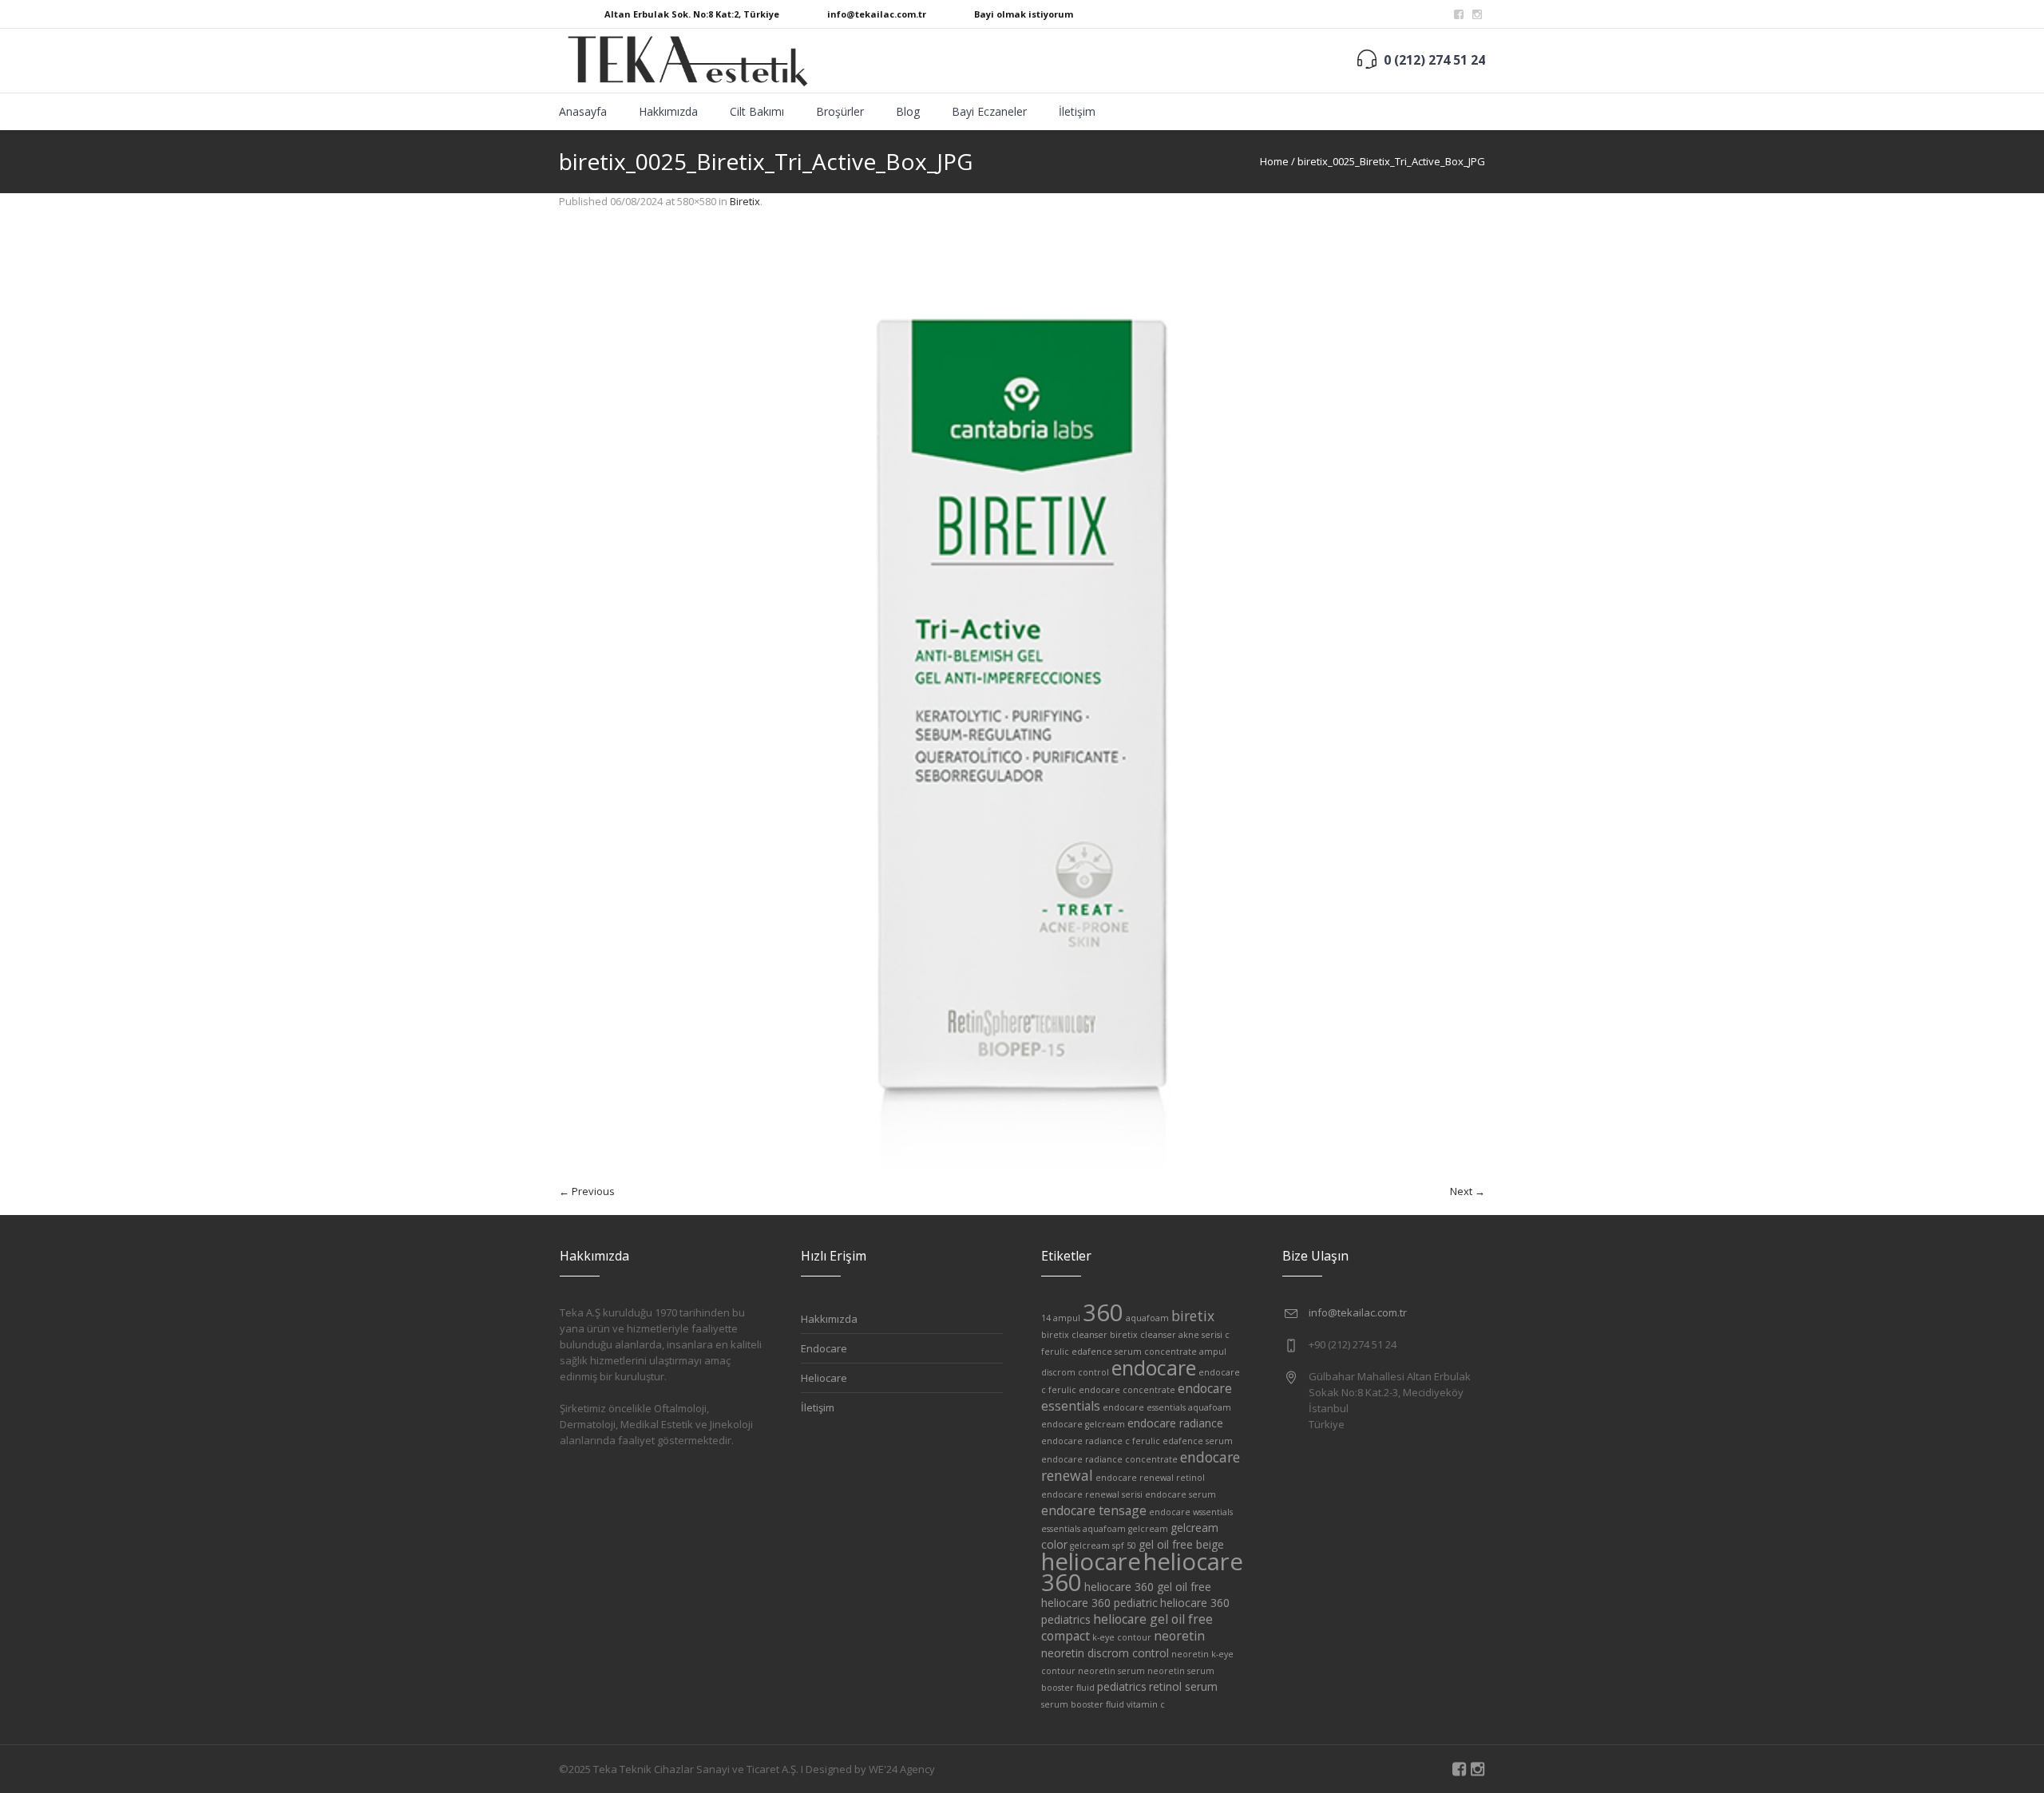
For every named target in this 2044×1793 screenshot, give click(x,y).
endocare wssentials (1191, 1512)
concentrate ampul (1185, 1352)
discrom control (1075, 1372)
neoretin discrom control (1105, 1653)
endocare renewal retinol (1150, 1478)
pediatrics (1122, 1686)
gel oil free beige (1181, 1544)
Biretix (745, 201)
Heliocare (824, 1378)
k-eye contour (1122, 1637)
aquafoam (1147, 1318)
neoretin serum (1111, 1671)
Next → (1468, 1191)
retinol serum (1183, 1686)
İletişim (818, 1407)
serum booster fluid (1083, 1704)
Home (1274, 161)
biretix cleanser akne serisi (1166, 1335)
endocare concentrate (1127, 1390)
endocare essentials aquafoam (1167, 1407)
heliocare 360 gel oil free (1148, 1587)
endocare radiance (1175, 1423)
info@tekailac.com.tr (877, 14)
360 (1103, 1312)
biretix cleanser (1074, 1335)
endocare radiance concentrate (1109, 1459)
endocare (1154, 1368)
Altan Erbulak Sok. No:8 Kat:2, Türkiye (692, 14)
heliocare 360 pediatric (1099, 1603)
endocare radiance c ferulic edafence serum (1137, 1441)
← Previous (587, 1191)
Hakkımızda (829, 1319)
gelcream (1148, 1529)
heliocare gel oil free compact (1127, 1627)
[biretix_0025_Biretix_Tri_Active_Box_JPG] (1022, 704)
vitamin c (1146, 1704)
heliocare (1091, 1561)
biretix (1193, 1316)
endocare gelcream (1083, 1424)
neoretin (1179, 1636)
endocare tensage (1094, 1510)
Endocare (824, 1348)
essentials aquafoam (1083, 1529)
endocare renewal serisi (1092, 1494)
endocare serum (1180, 1494)
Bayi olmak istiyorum (1024, 14)
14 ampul (1061, 1318)
